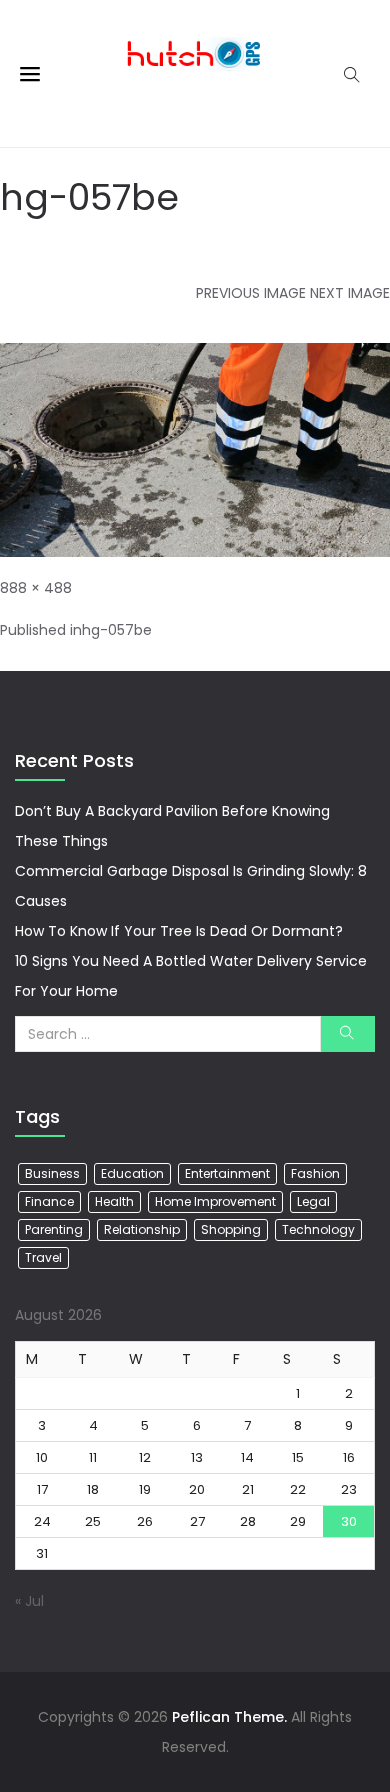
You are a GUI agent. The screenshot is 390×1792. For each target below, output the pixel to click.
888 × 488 (36, 588)
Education (132, 1173)
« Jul (29, 1601)
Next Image (350, 293)
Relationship (142, 1229)
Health (114, 1201)
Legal (313, 1201)
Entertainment (227, 1173)
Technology (318, 1229)
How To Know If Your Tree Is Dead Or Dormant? (179, 931)
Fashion (315, 1173)
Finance (49, 1201)
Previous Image (251, 293)
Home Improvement (215, 1201)
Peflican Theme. (229, 1717)
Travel (43, 1257)
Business (52, 1173)
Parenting (54, 1229)
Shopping (231, 1229)
